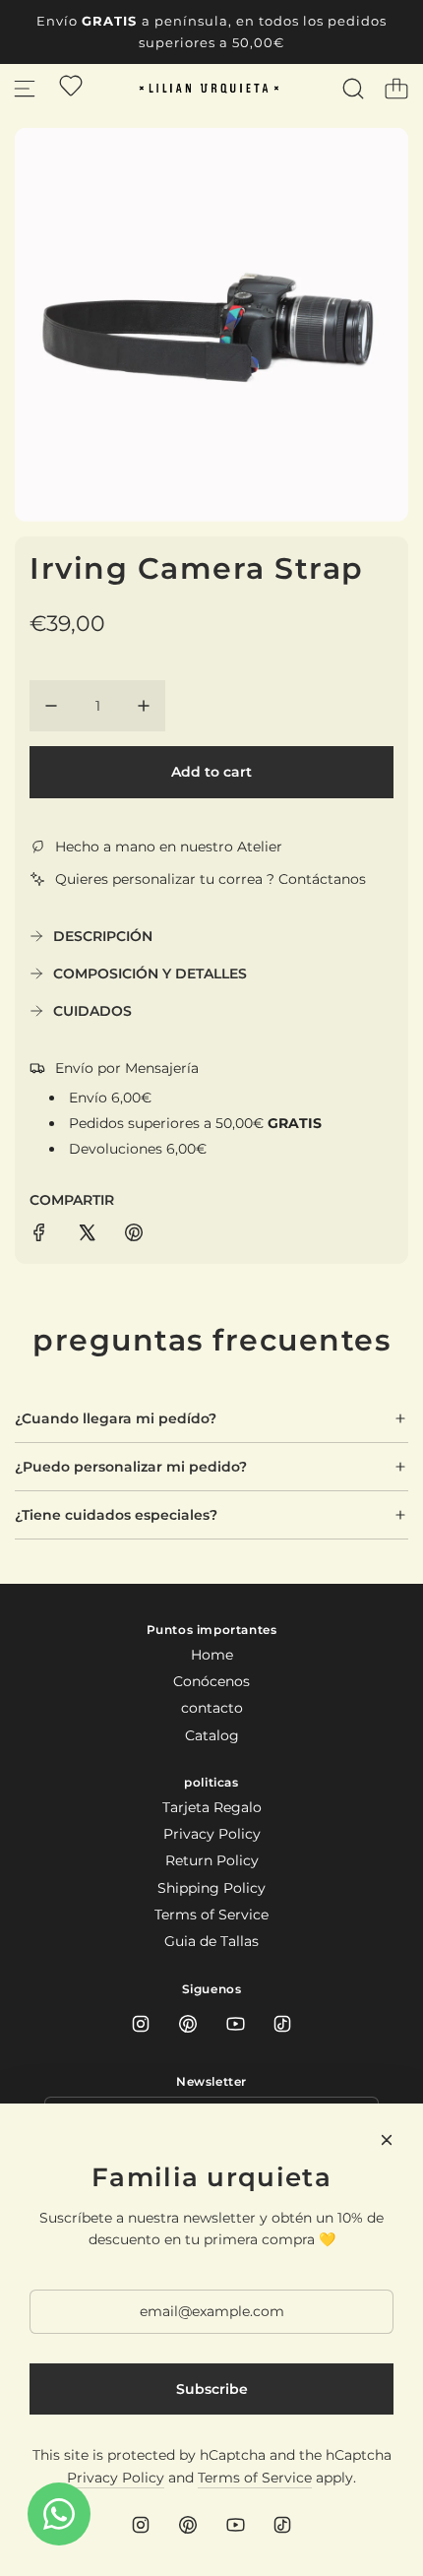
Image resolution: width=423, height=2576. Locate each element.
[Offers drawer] (71, 86)
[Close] (387, 2140)
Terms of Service (255, 2478)
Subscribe (212, 2389)
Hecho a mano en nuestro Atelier (169, 847)
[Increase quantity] (144, 706)
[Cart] (396, 89)
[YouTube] (235, 2024)
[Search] (353, 89)
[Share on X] (87, 1235)
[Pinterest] (188, 2024)
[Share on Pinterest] (134, 1235)
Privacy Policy (116, 2478)
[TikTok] (282, 2024)
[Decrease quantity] (51, 706)
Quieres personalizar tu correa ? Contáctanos (211, 879)
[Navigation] (25, 89)
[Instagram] (141, 2024)
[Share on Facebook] (39, 1235)
